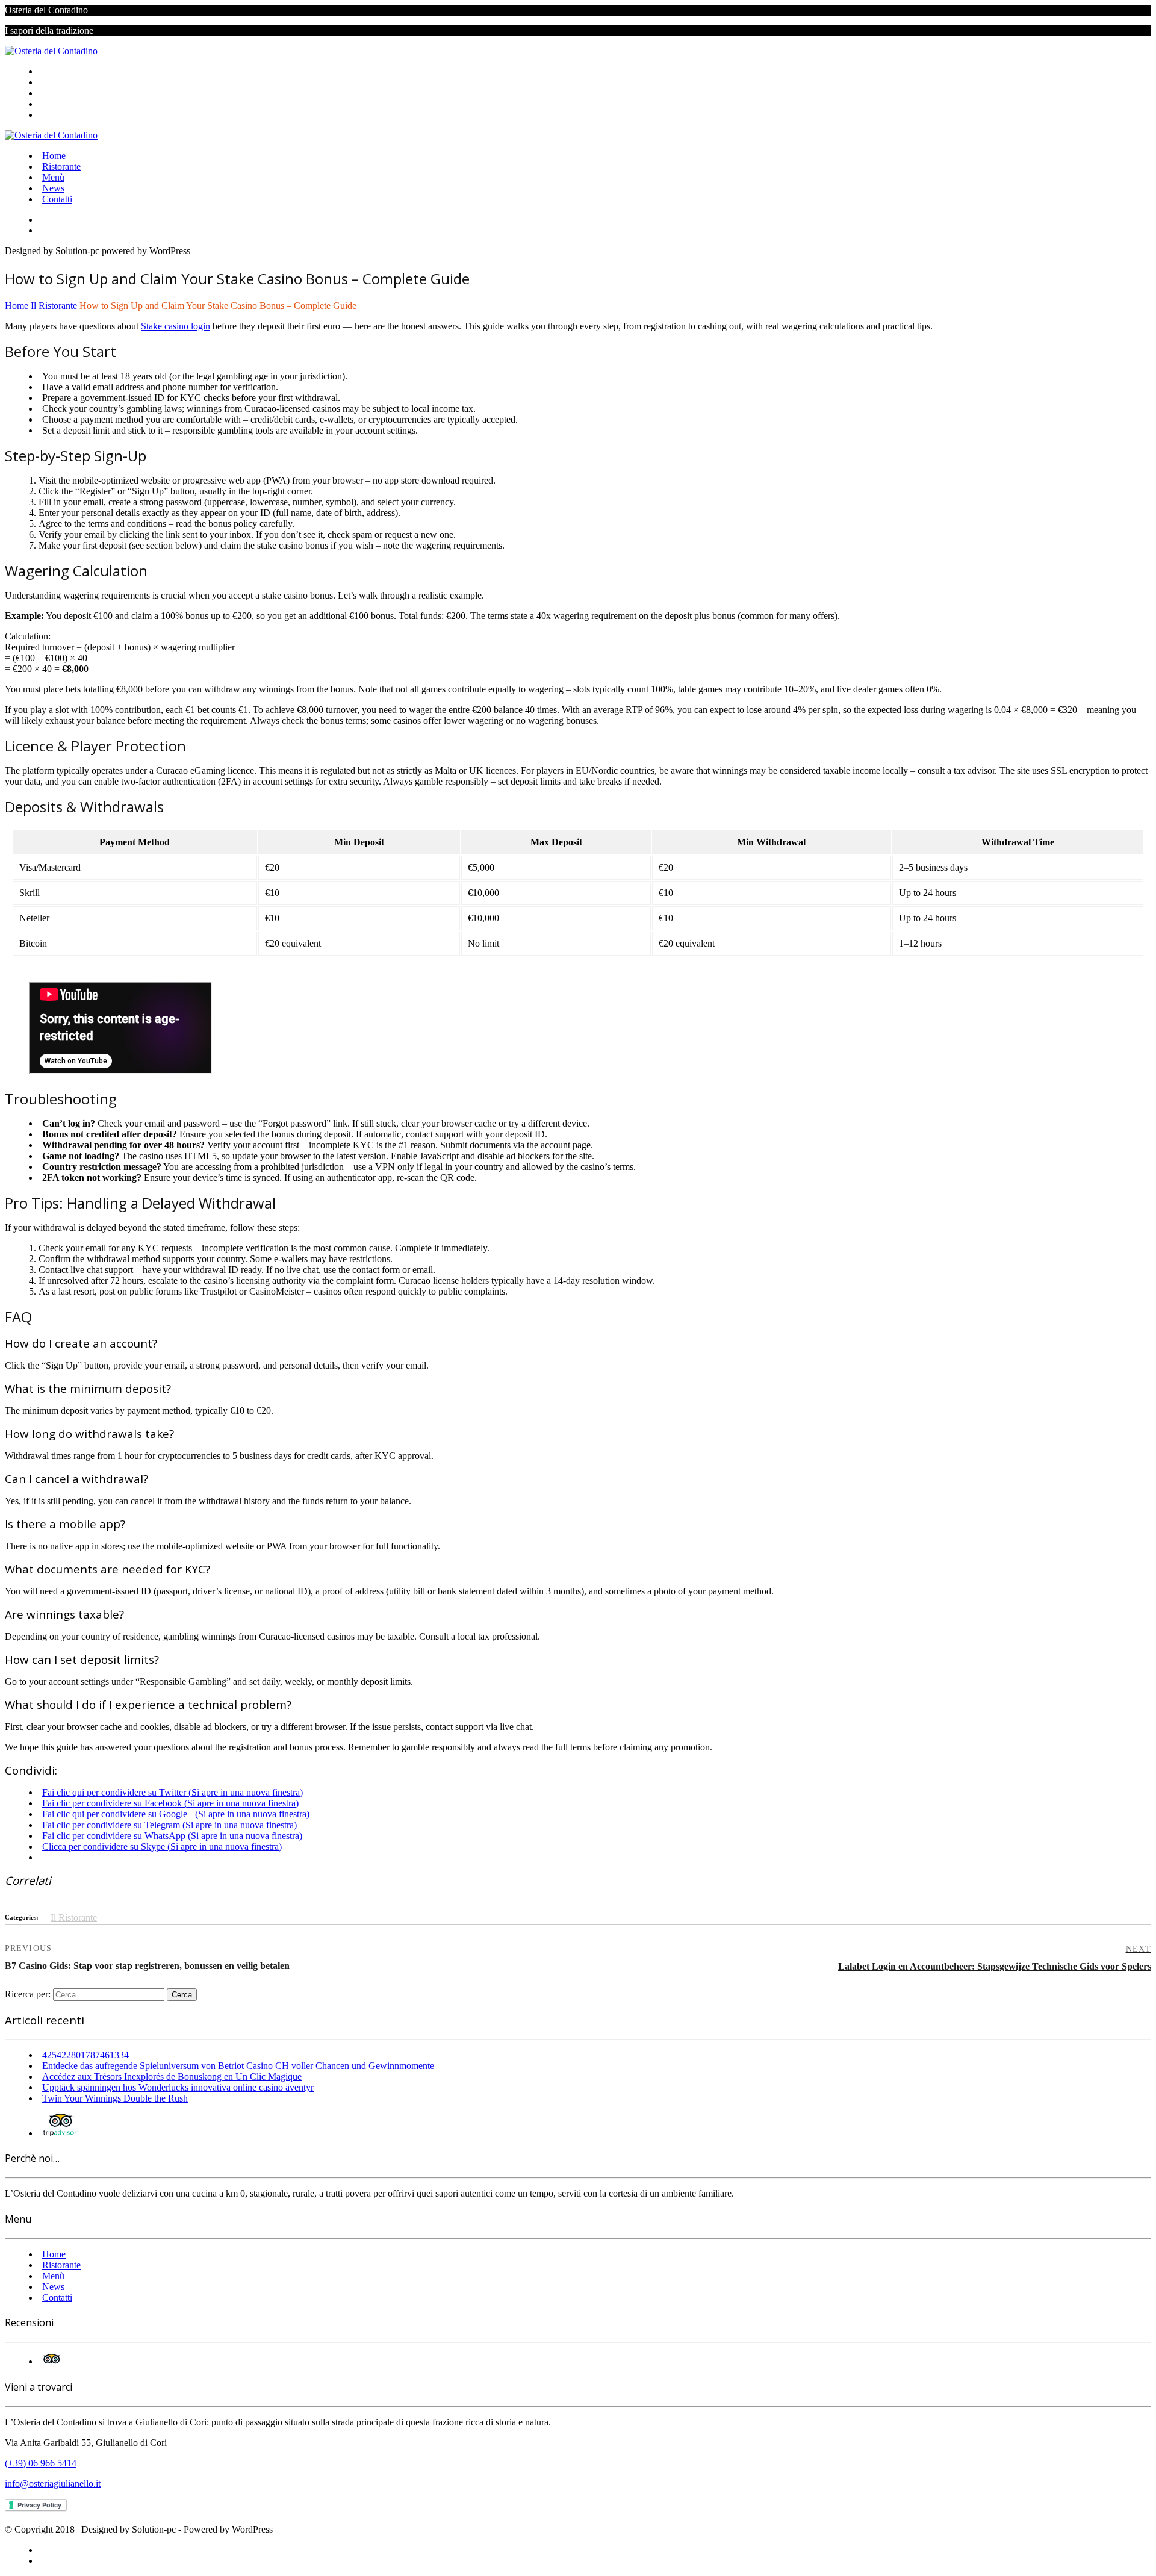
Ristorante (61, 82)
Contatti (57, 115)
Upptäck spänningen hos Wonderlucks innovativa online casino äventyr (178, 2087)
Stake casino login (176, 326)
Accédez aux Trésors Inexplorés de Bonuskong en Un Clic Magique (172, 2077)
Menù (53, 93)
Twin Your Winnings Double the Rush (115, 2098)
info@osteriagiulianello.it (53, 2484)
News (53, 104)
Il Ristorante (74, 1918)
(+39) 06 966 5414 (41, 2463)
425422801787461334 (85, 2055)
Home (54, 71)
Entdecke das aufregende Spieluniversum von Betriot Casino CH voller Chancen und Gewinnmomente (238, 2066)
